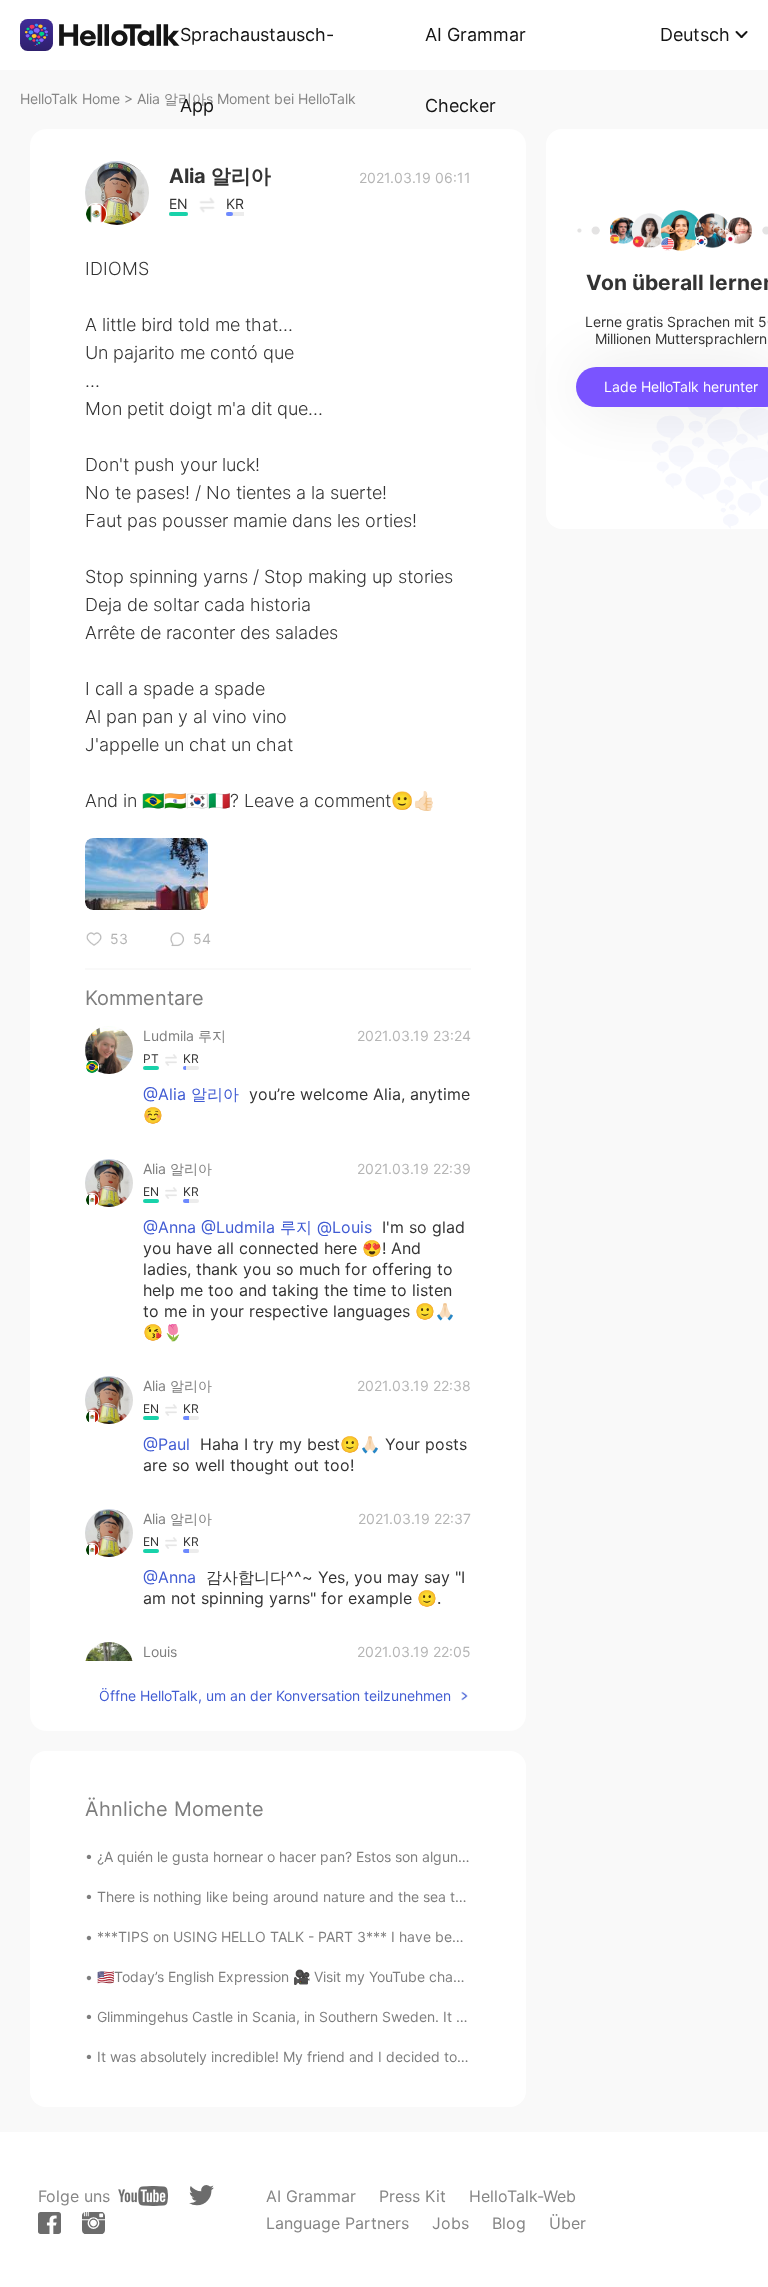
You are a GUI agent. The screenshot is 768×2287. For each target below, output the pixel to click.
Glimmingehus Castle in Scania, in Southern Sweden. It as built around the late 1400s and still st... (415, 2016)
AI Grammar (311, 2196)
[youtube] (143, 2196)
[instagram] (93, 2223)
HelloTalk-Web (522, 2196)
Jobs (450, 2223)
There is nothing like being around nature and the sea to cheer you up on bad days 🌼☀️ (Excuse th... (429, 1896)
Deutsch (695, 34)
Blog (509, 2223)
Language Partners (337, 2223)
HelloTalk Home (70, 98)
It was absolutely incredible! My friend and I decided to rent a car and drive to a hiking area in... (409, 2056)
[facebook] (49, 2223)
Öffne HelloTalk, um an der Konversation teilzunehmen (275, 1695)
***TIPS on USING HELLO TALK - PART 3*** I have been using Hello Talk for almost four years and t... (430, 1936)
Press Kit (412, 2196)
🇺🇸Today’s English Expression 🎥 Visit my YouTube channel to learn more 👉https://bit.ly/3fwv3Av (415, 1976)
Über (567, 2223)
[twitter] (201, 2195)
